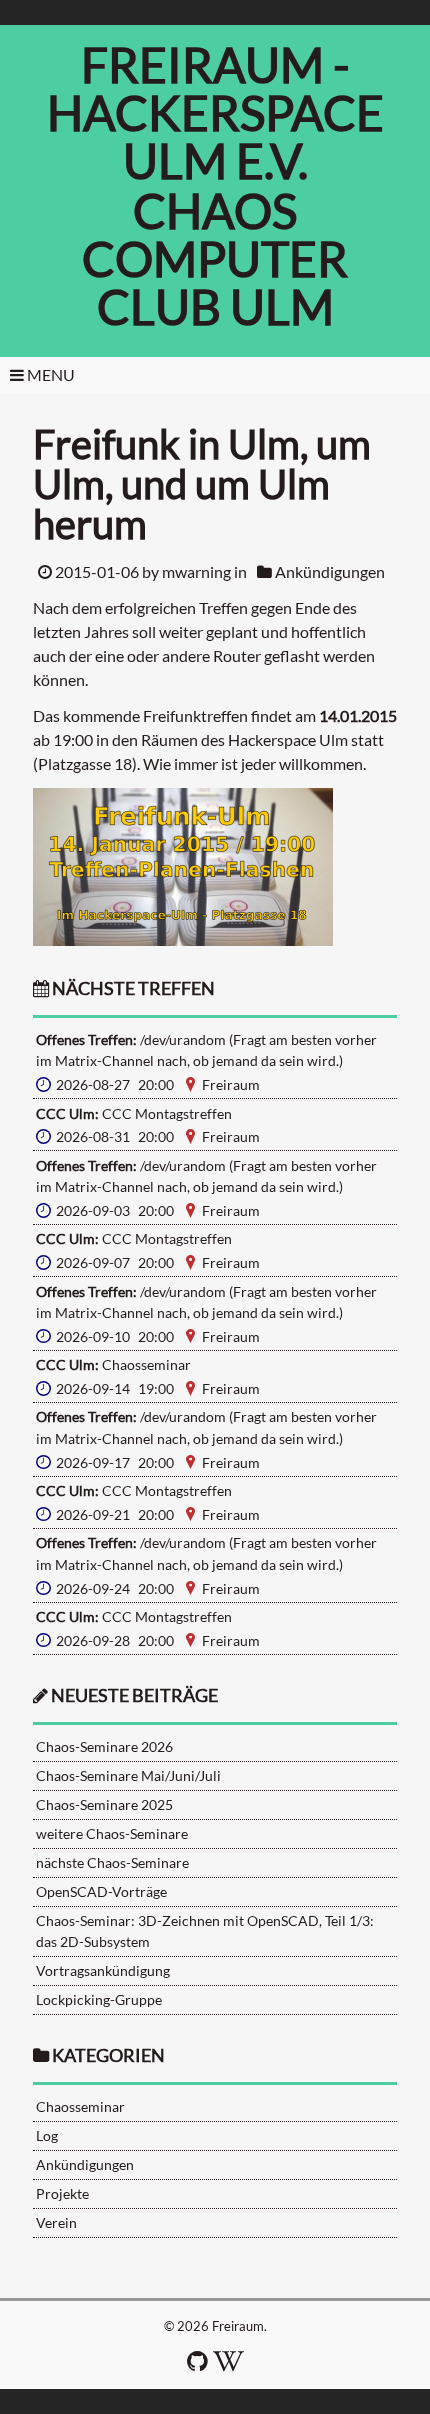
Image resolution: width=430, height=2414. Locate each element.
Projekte (62, 2193)
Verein (56, 2222)
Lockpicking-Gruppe (99, 1999)
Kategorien (108, 2055)
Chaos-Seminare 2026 (104, 1746)
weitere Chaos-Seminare (112, 1833)
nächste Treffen (132, 988)
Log (47, 2135)
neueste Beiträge (134, 1695)
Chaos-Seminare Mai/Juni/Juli (128, 1775)
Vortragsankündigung (103, 1970)
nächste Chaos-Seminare (112, 1862)
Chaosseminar (80, 2106)
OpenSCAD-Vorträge (101, 1891)
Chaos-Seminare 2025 (104, 1804)
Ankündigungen (330, 571)
